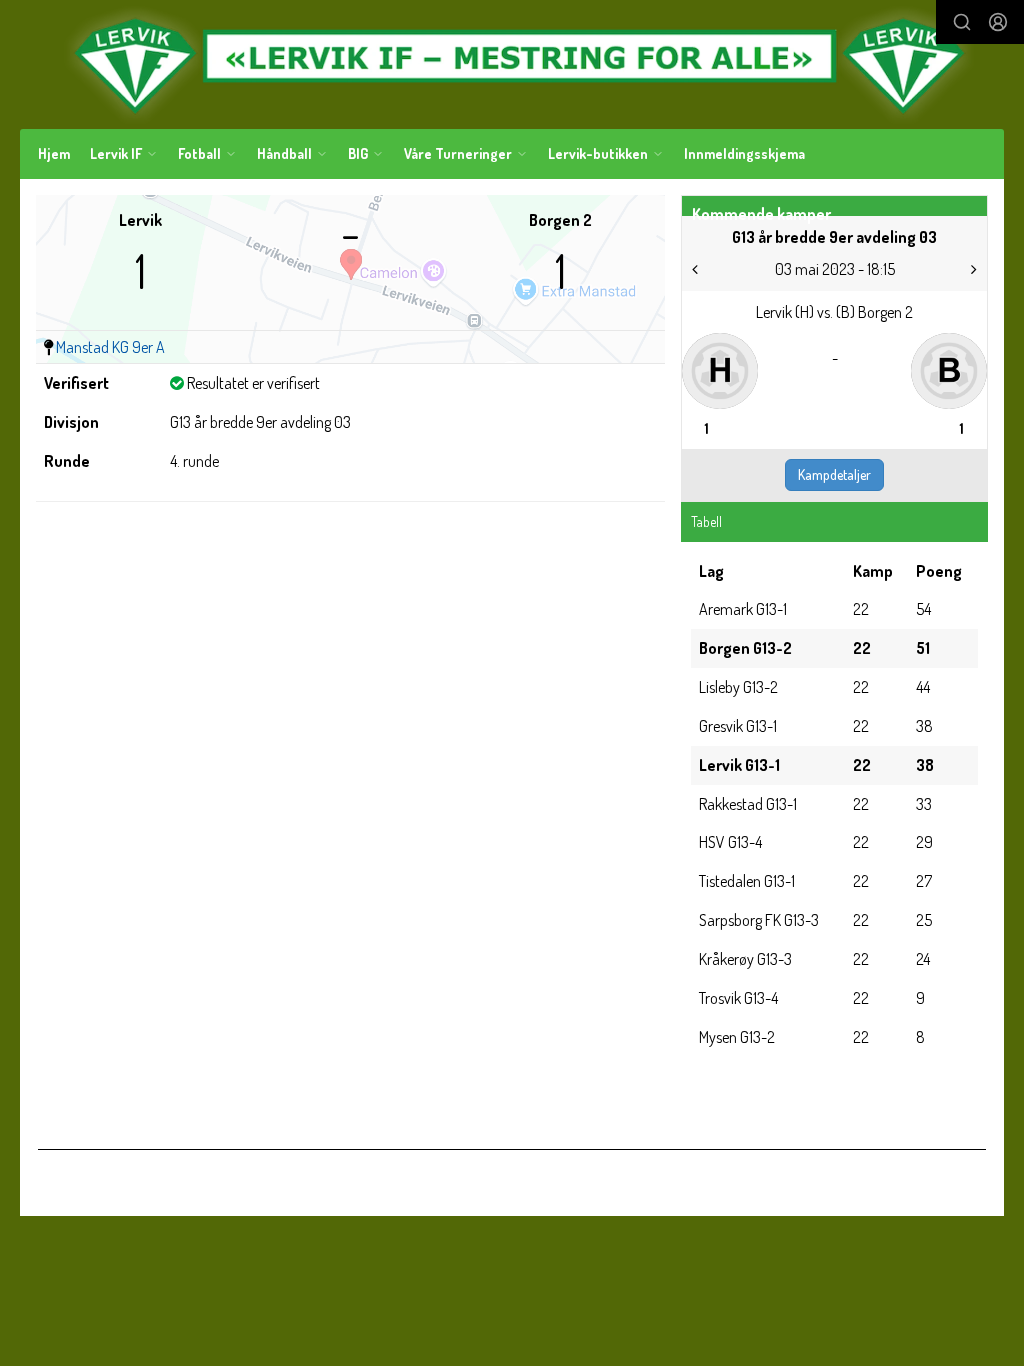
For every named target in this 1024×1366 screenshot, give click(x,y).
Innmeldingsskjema (744, 153)
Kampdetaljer (834, 474)
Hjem (54, 153)
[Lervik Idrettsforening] (512, 64)
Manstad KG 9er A (110, 347)
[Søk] (962, 22)
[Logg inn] (998, 22)
